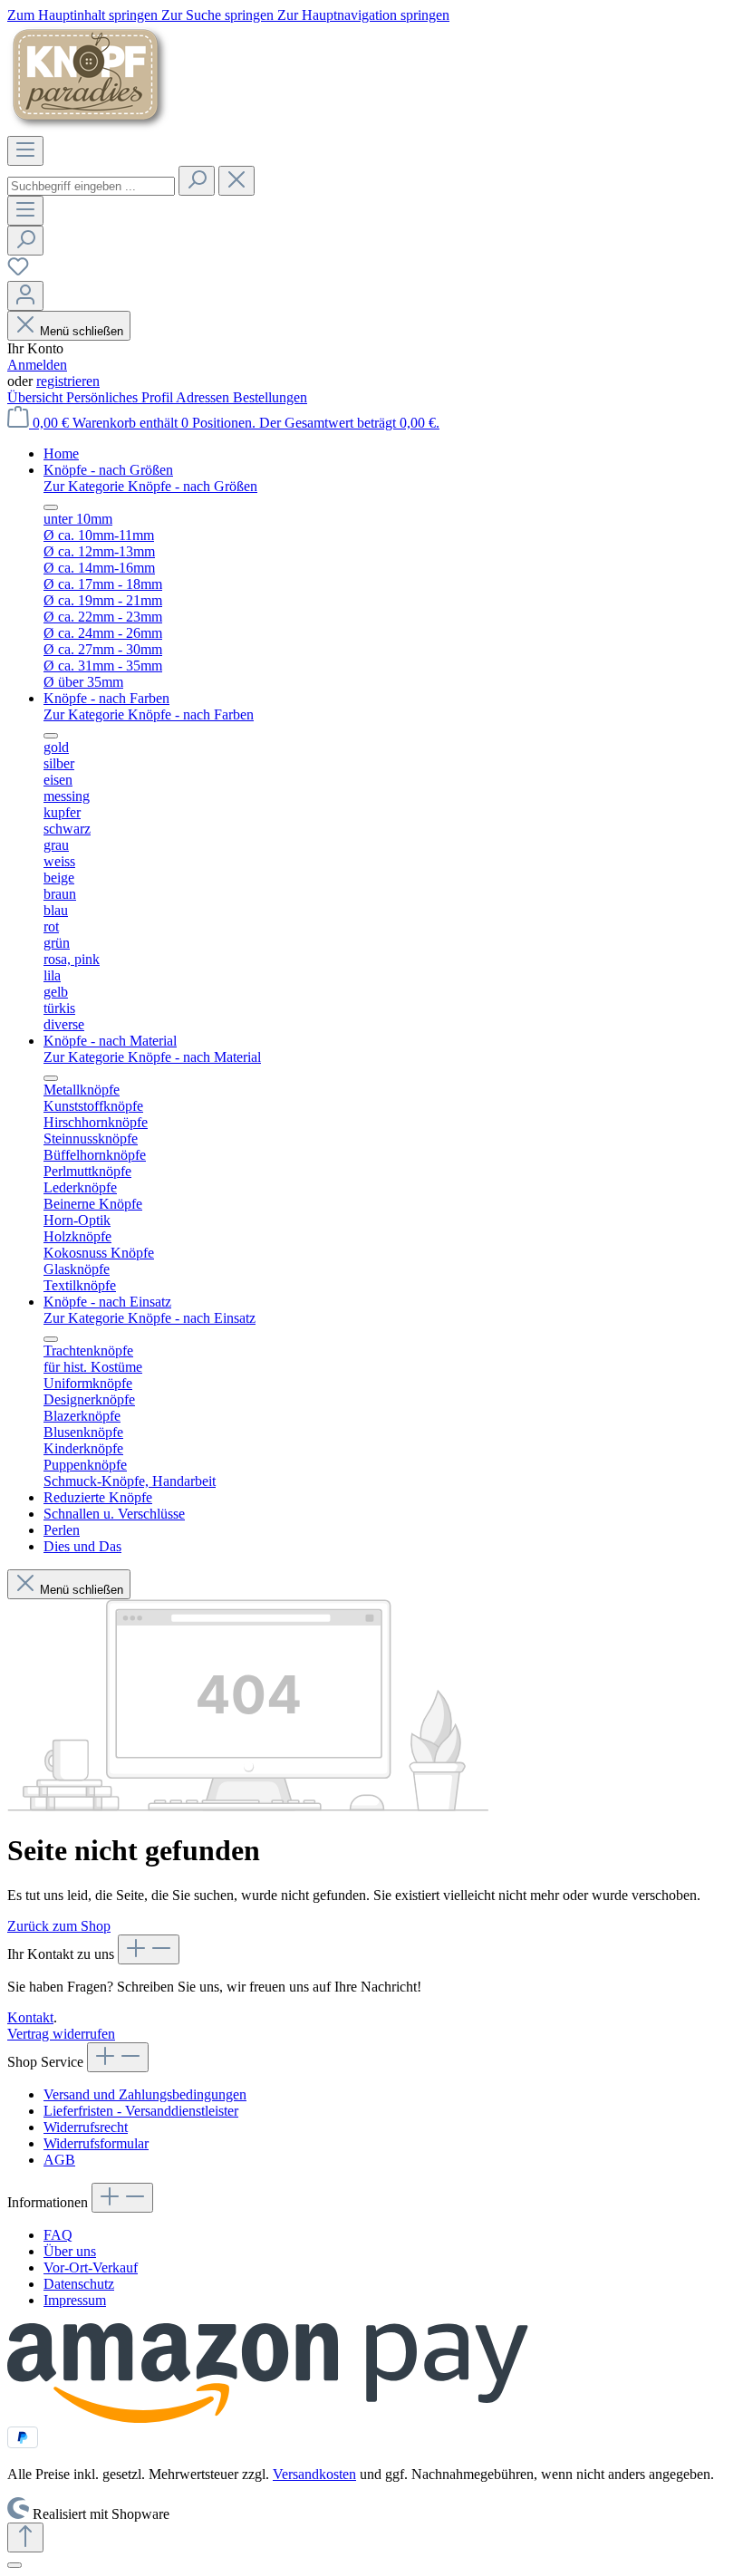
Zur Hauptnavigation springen (363, 15)
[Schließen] (14, 2565)
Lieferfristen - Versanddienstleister (141, 2111)
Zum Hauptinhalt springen (84, 15)
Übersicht (37, 397)
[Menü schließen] (51, 507)
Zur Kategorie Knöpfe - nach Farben (149, 714)
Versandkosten (314, 2474)
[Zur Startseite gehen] (89, 127)
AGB (59, 2160)
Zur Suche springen (219, 15)
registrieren (68, 381)
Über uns (70, 2251)
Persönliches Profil (121, 397)
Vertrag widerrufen (61, 2034)
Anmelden (37, 365)
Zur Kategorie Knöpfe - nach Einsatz (150, 1318)
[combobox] (91, 186)
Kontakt (30, 2017)
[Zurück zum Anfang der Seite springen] (25, 2537)
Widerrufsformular (96, 2143)
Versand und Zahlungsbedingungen (145, 2094)
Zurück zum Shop (59, 1926)
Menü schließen (82, 331)
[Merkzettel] (18, 272)
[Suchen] (197, 181)
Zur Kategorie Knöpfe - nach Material (152, 1057)
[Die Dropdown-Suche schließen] (236, 181)
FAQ (58, 2235)
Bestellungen (270, 397)
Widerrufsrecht (86, 2127)
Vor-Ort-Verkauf (91, 2267)
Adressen (204, 397)
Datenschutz (79, 2284)
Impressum (75, 2300)
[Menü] (25, 151)
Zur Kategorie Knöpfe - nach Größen (150, 486)
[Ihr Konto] (25, 296)
